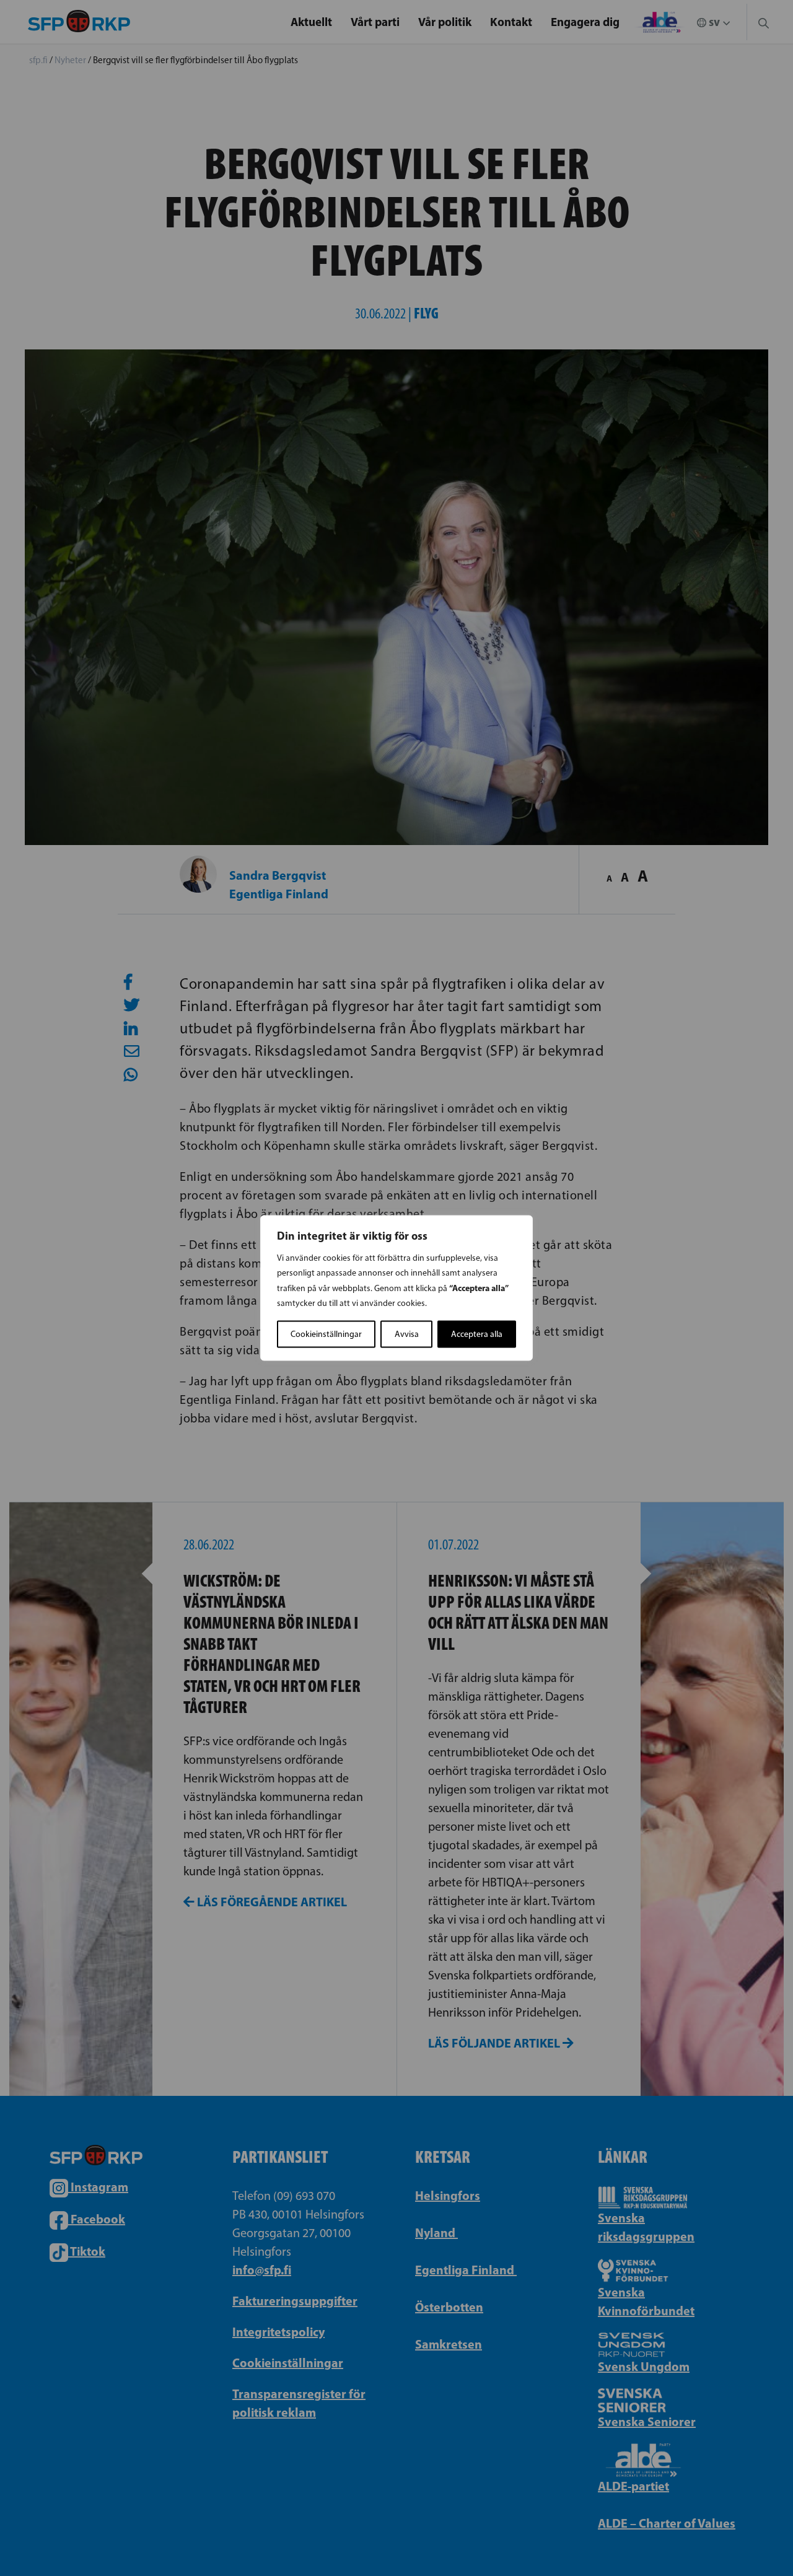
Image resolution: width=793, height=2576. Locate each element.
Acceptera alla (477, 1334)
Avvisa (407, 1334)
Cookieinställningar (326, 1334)
